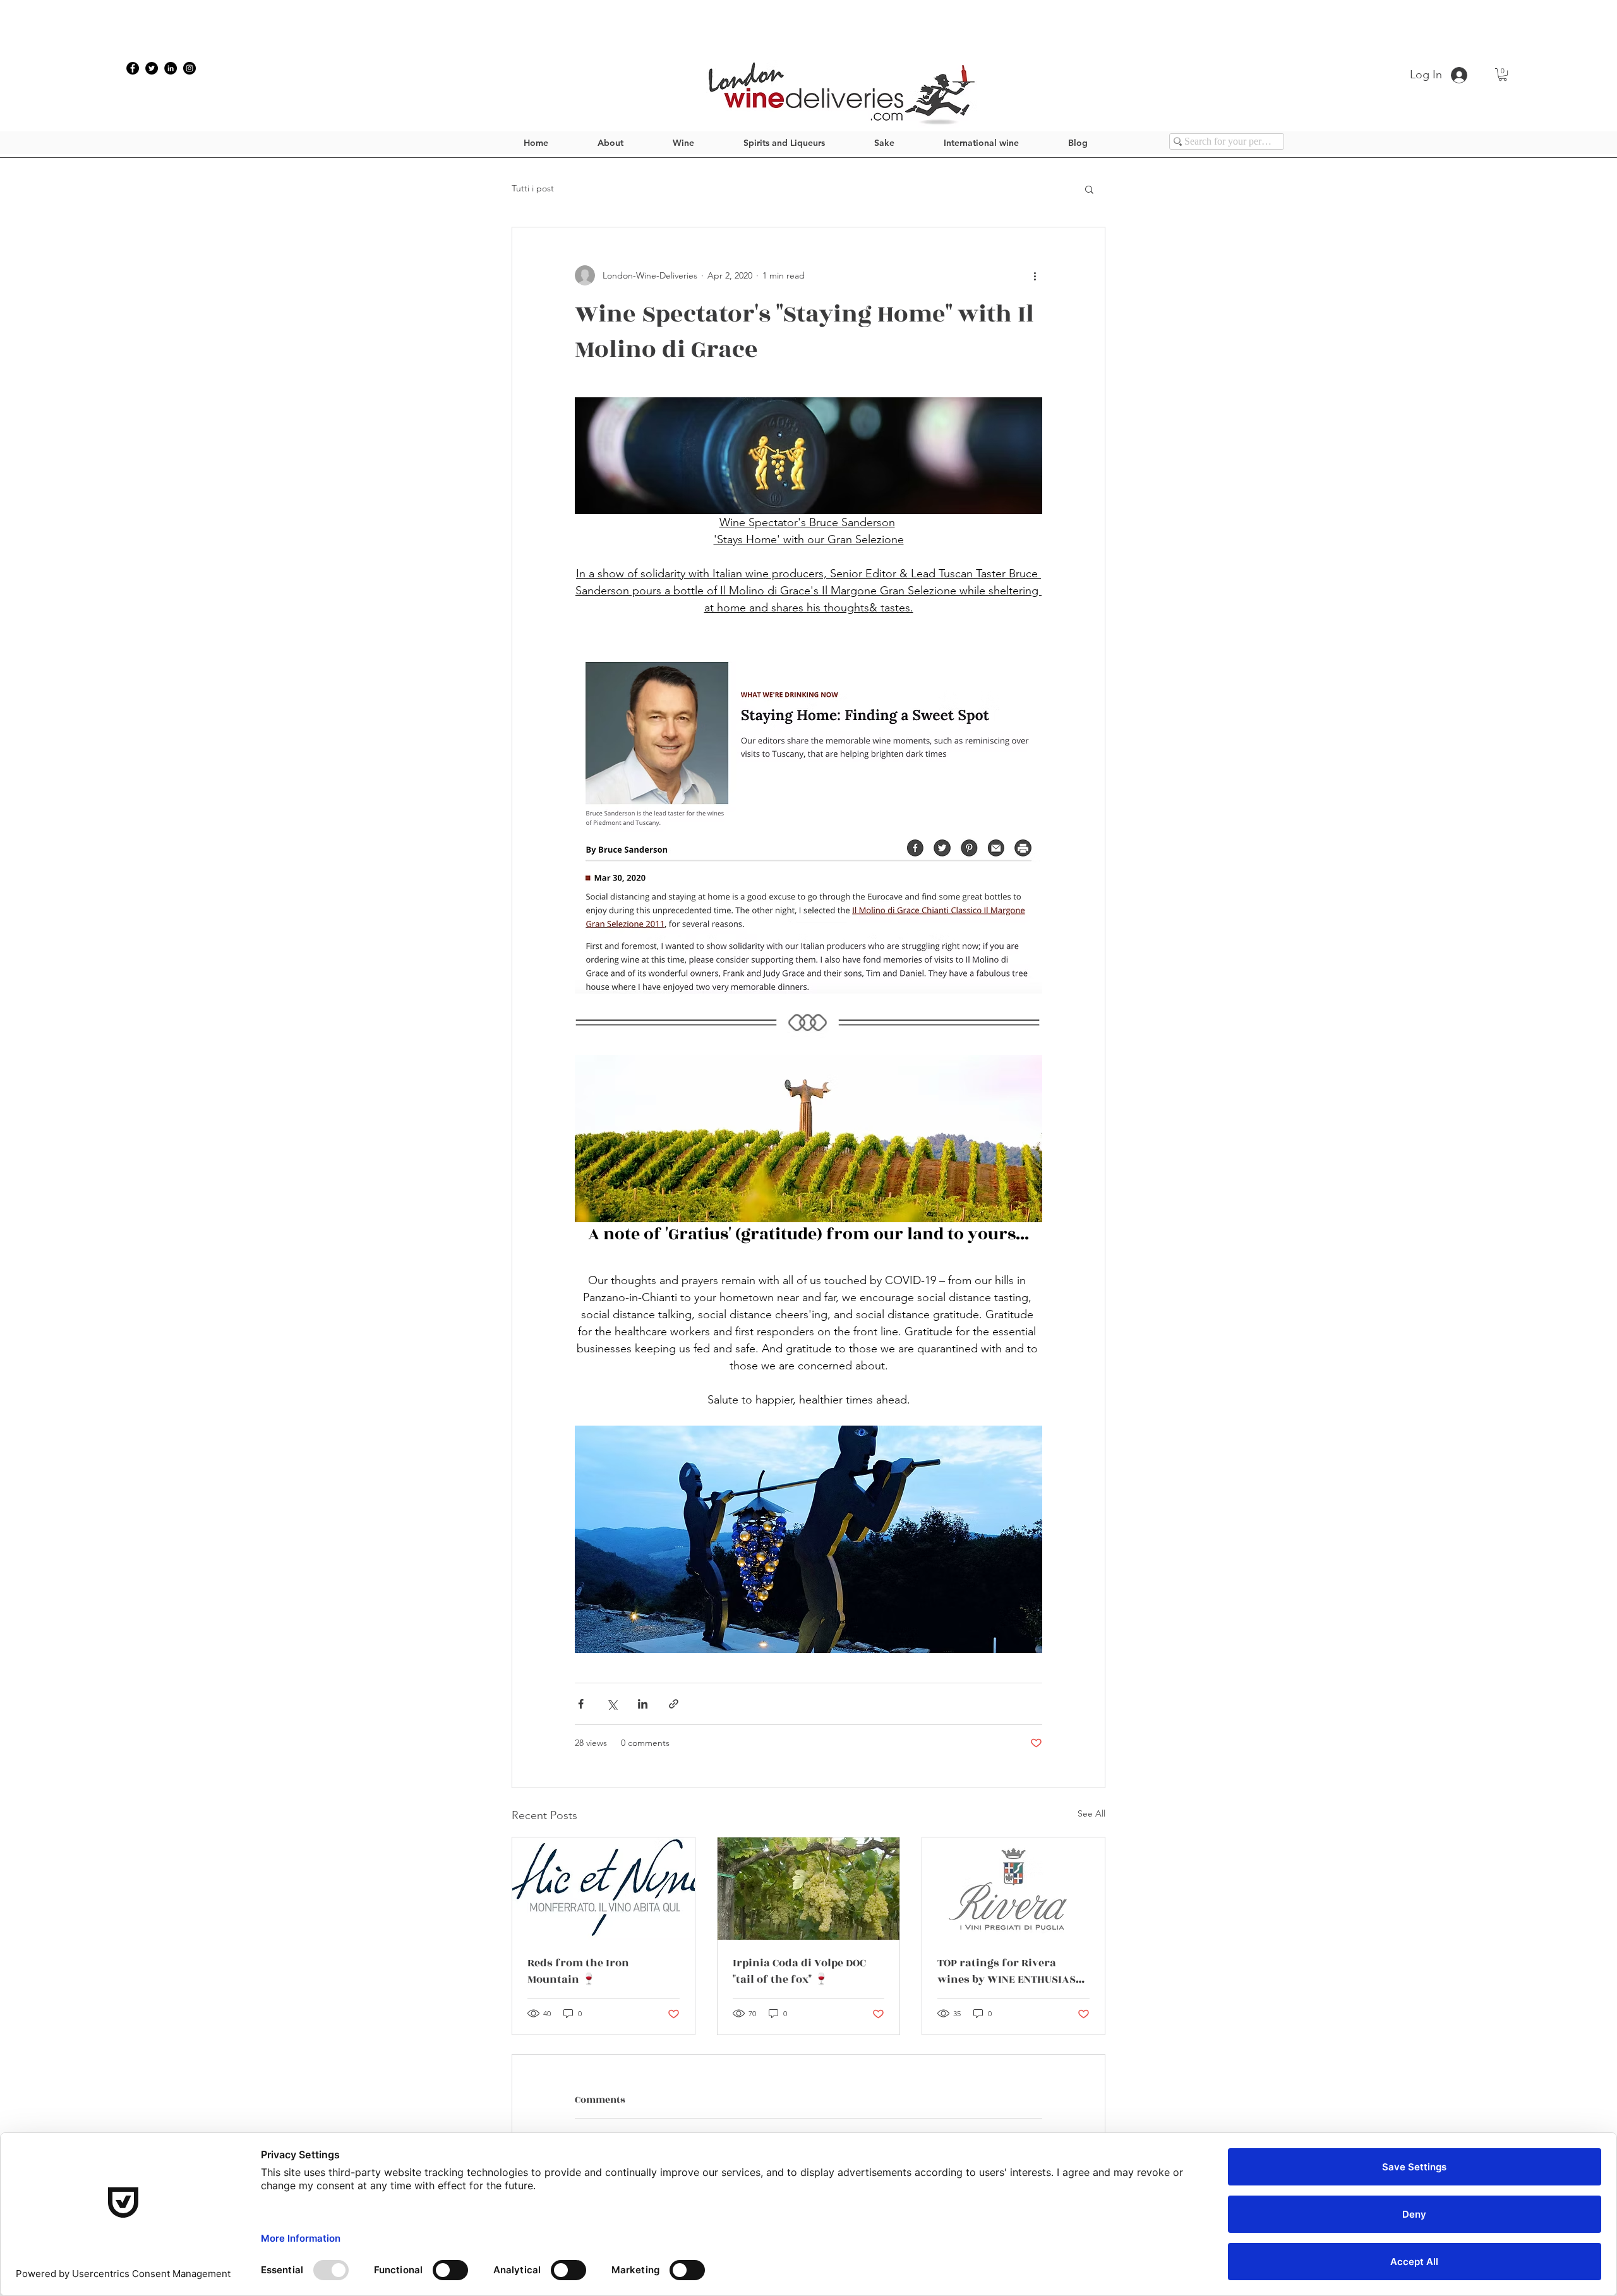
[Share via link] (674, 1704)
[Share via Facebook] (581, 1704)
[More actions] (1035, 275)
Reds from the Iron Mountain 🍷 (578, 1971)
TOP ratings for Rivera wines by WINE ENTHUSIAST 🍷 (1010, 1971)
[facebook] (133, 68)
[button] (1503, 75)
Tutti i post (533, 188)
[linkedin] (171, 68)
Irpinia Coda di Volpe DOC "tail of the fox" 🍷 (799, 1971)
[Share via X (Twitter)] (612, 1704)
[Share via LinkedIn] (643, 1704)
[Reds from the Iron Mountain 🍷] (604, 1889)
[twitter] (152, 68)
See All (1091, 1813)
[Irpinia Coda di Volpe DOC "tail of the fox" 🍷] (809, 1889)
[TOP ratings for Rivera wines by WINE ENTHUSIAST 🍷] (1013, 1889)
